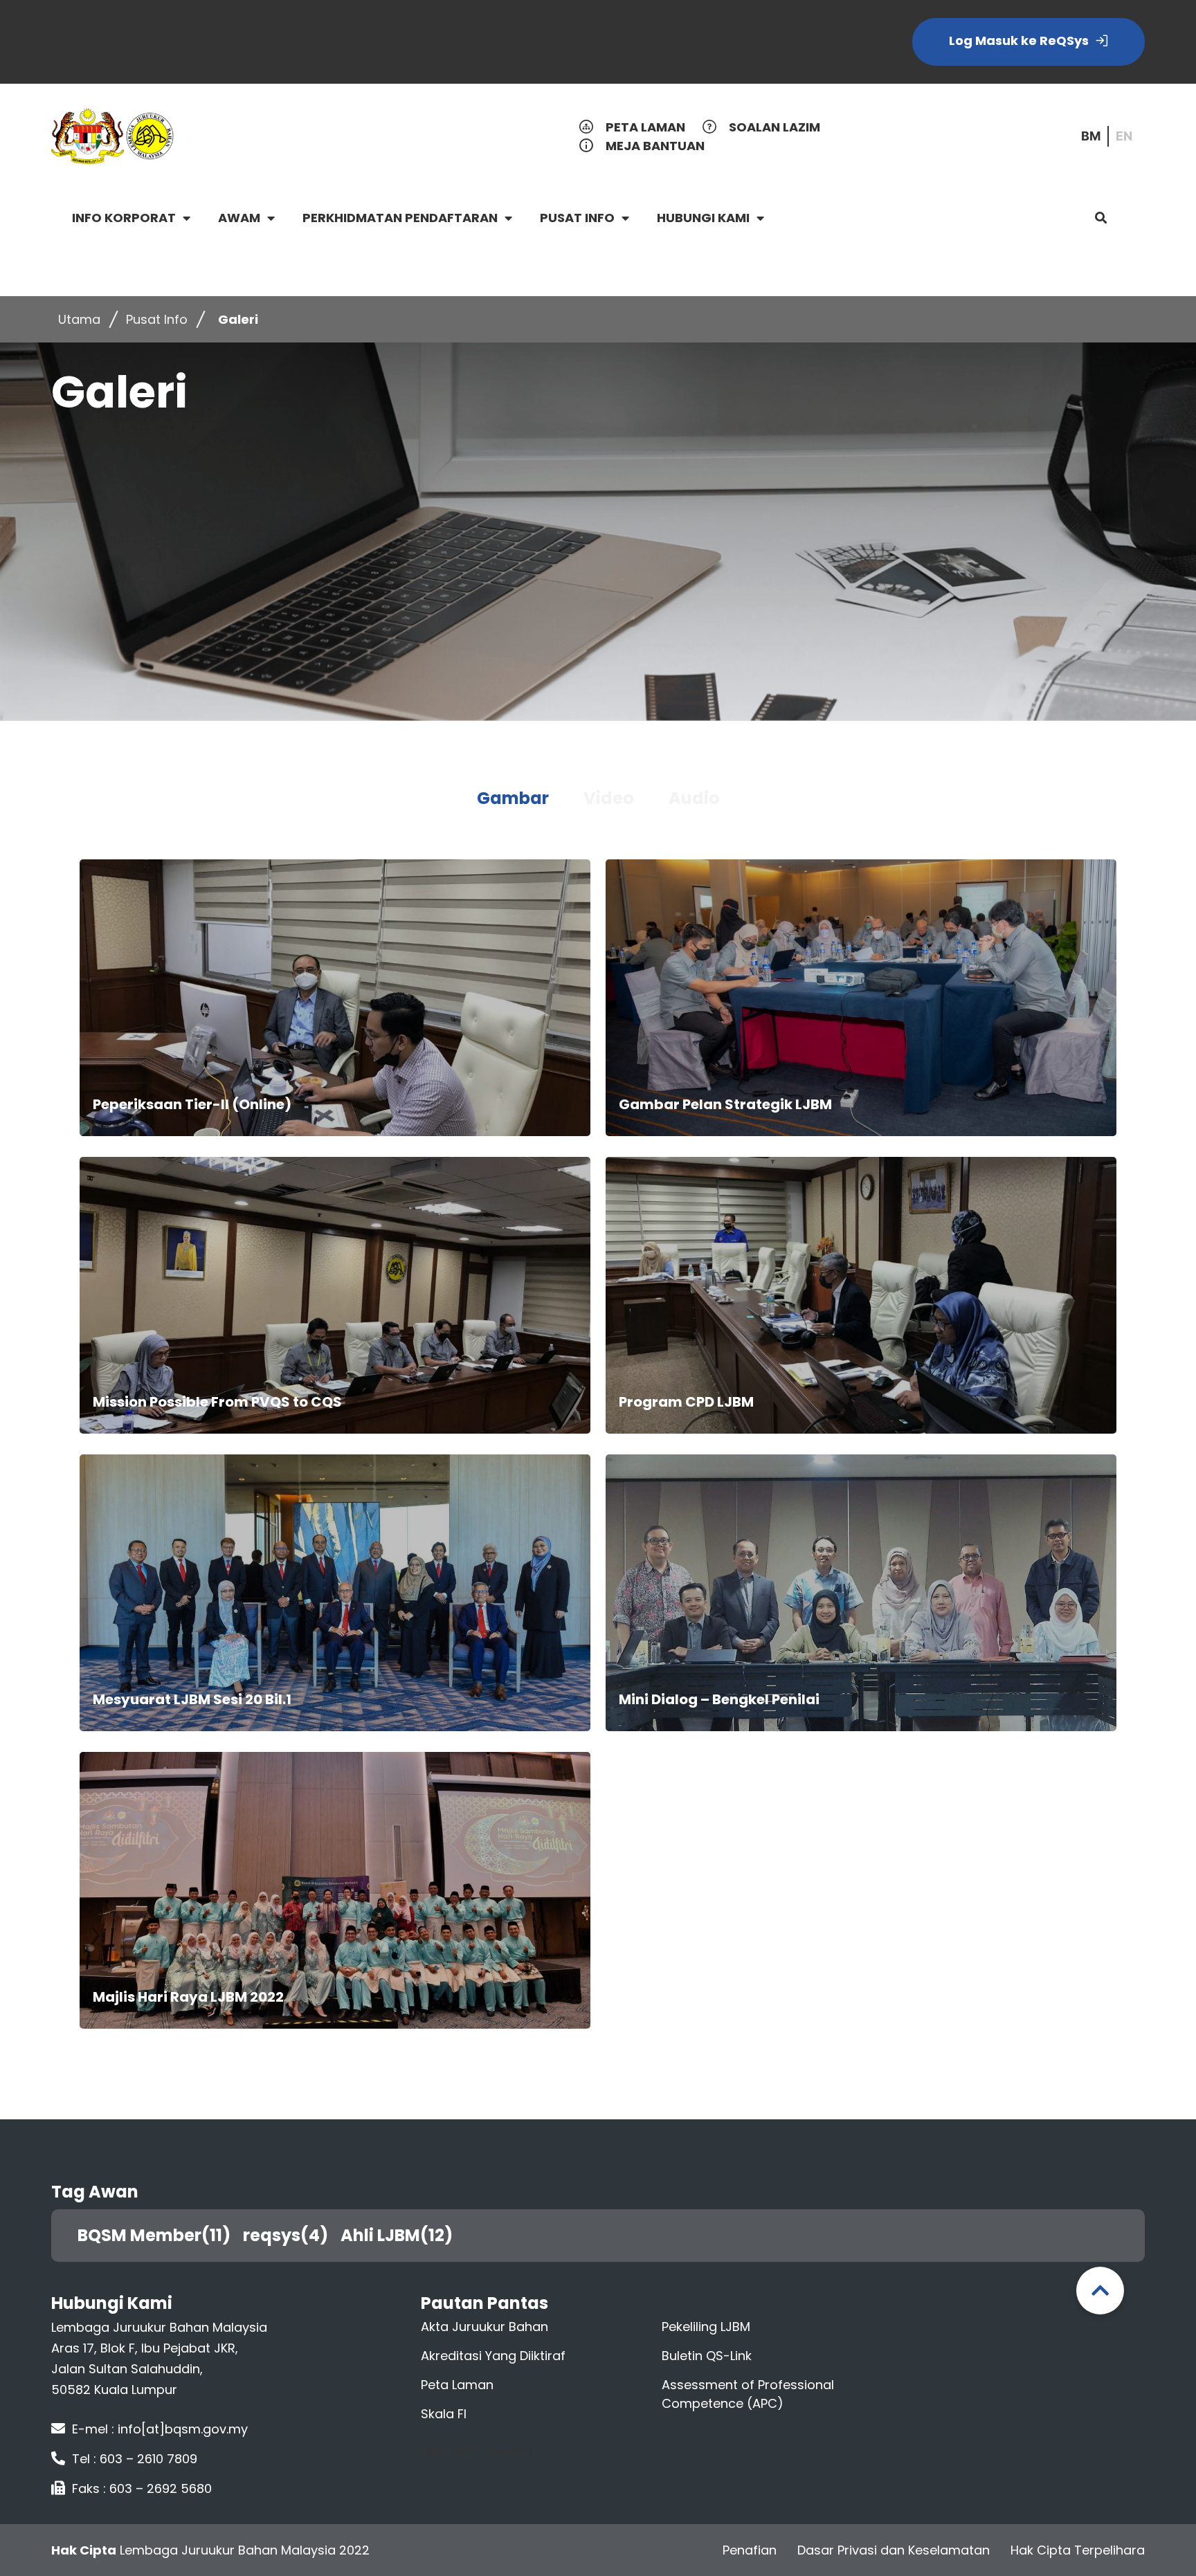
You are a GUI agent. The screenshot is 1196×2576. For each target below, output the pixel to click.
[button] (1101, 218)
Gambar (513, 798)
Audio (694, 798)
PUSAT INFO (577, 218)
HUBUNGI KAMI (703, 218)
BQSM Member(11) (159, 2235)
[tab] (513, 798)
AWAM (239, 218)
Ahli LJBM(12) (402, 2235)
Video (609, 798)
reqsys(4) (291, 2235)
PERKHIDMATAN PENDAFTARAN (400, 218)
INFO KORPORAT (124, 218)
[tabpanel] (598, 1446)
